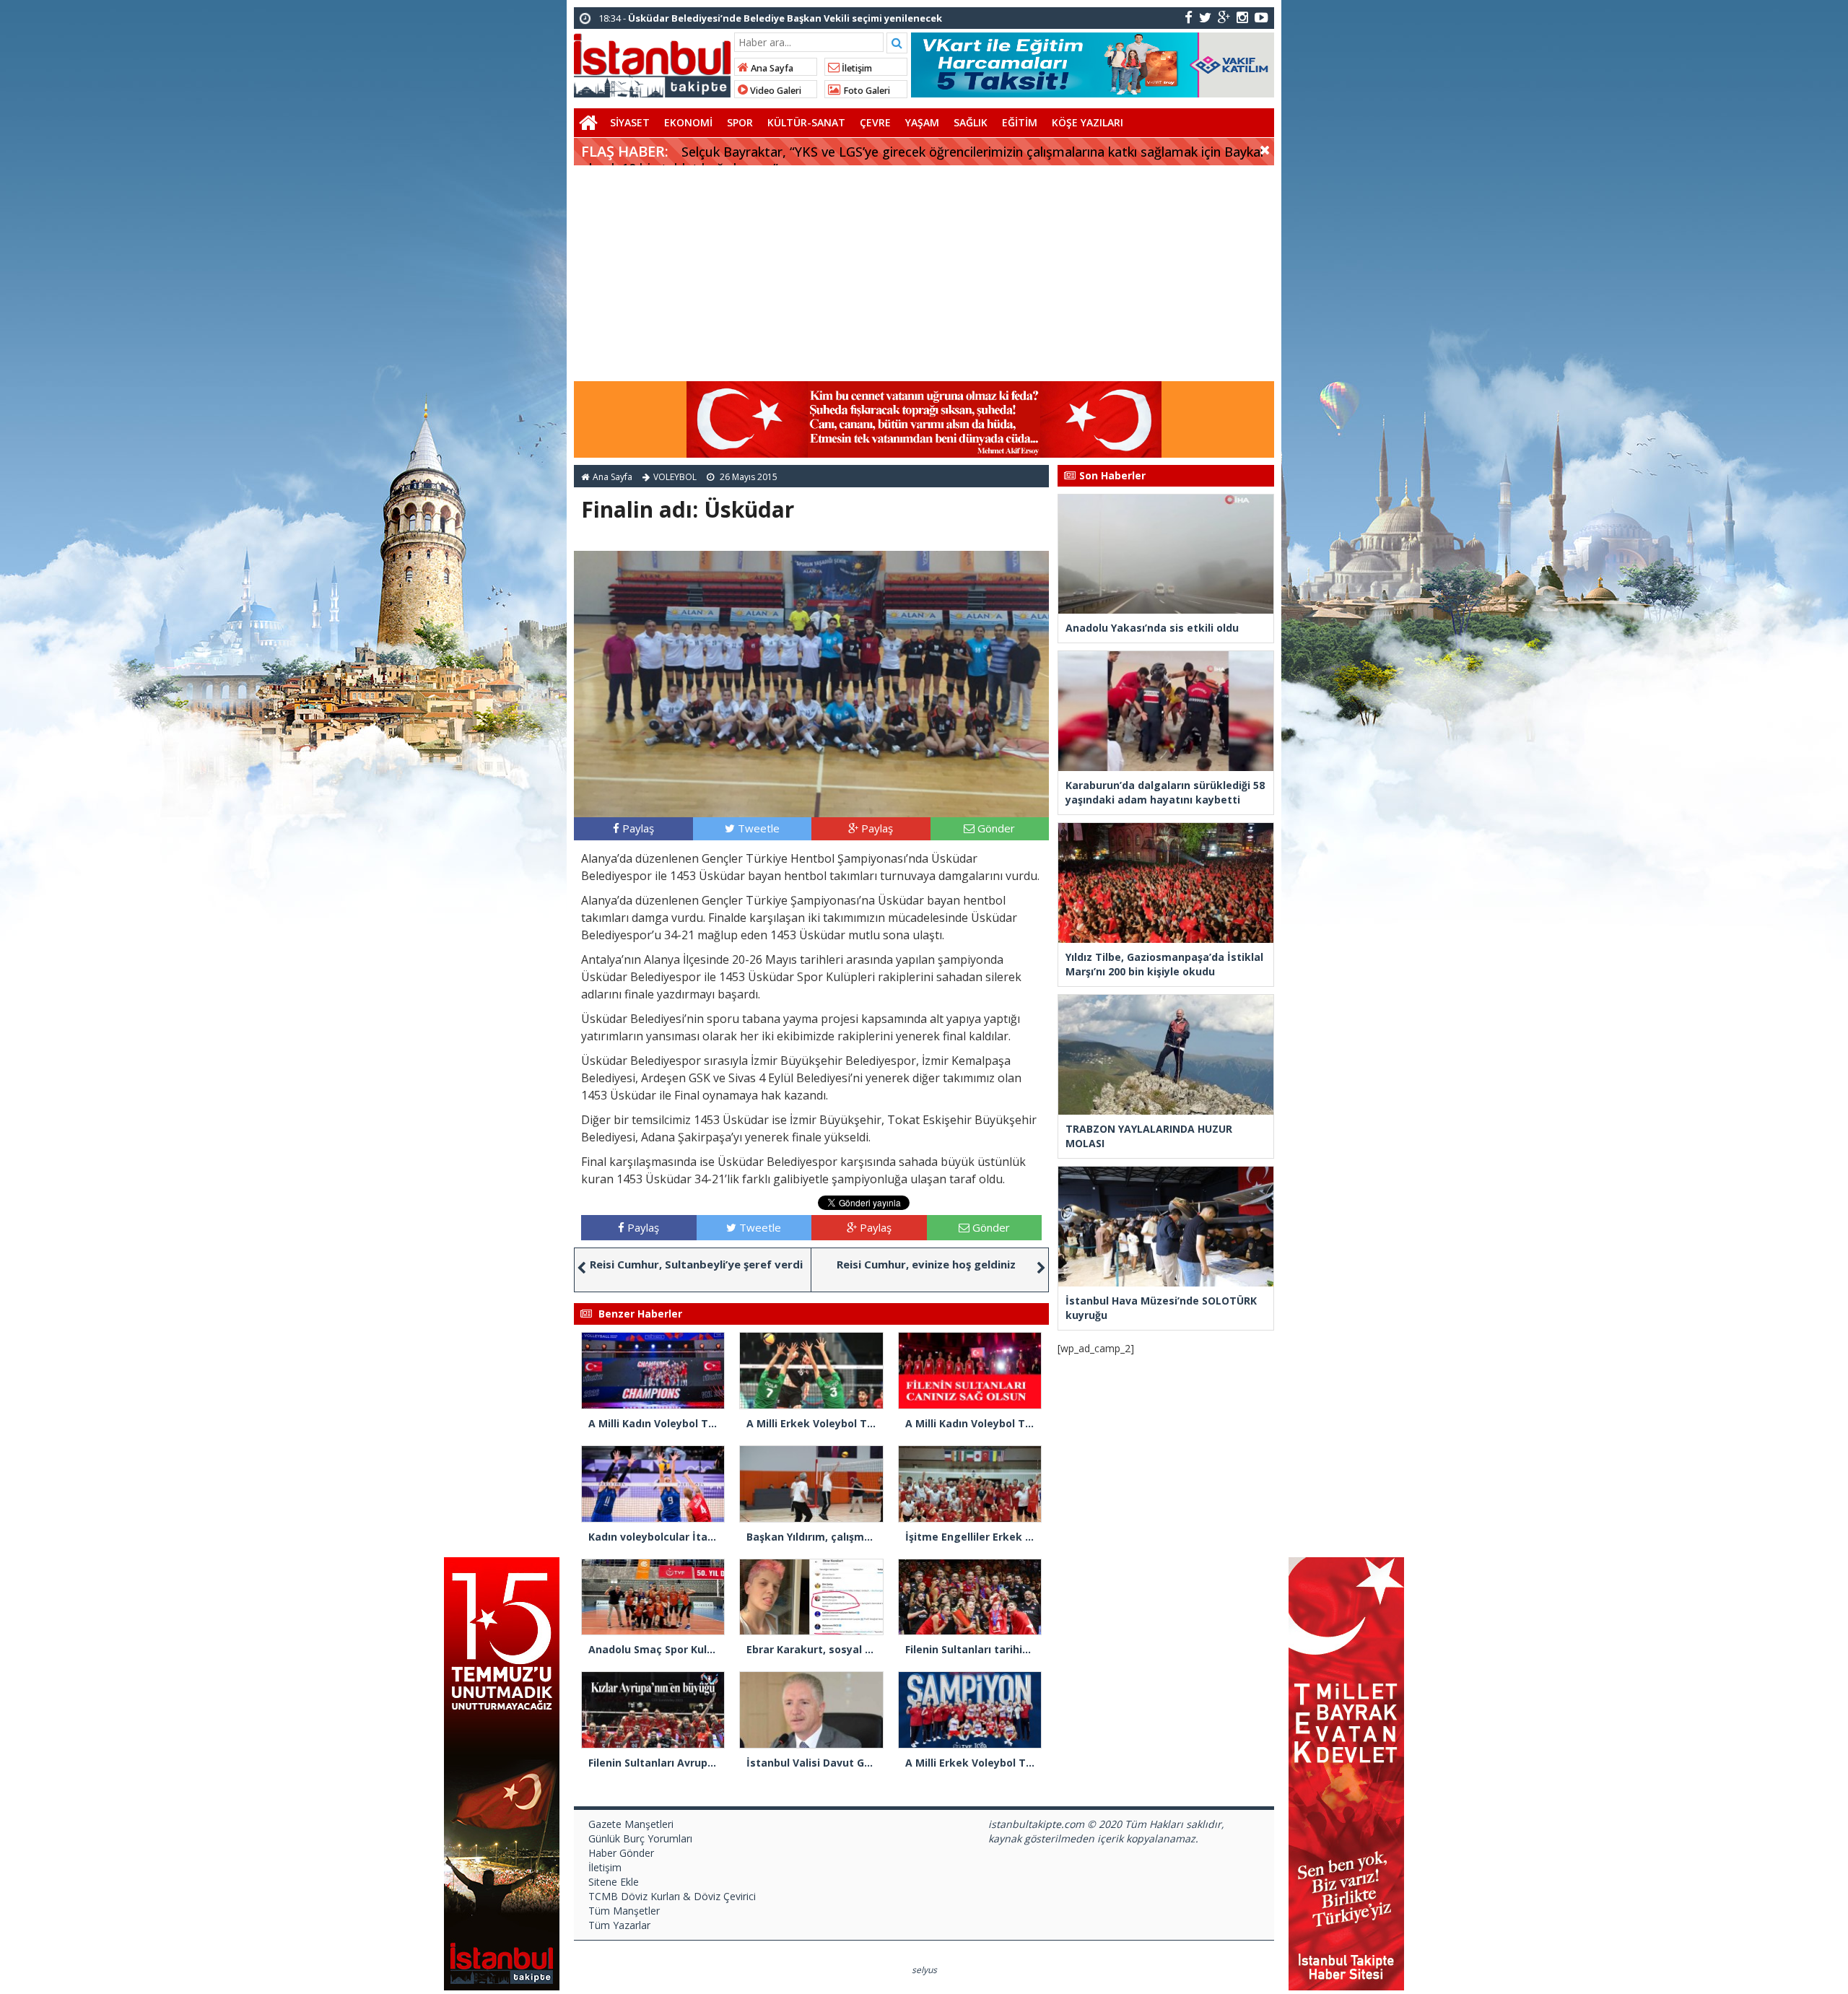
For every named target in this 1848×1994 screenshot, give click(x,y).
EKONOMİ (688, 122)
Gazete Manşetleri (631, 1824)
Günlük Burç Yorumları (640, 1838)
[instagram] (1242, 17)
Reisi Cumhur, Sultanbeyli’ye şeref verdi (696, 1264)
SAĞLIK (971, 122)
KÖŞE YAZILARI (1088, 122)
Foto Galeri (866, 91)
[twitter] (1205, 17)
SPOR (740, 122)
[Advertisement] (924, 274)
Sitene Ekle (614, 1882)
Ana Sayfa (771, 68)
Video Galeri (775, 91)
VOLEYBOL (675, 477)
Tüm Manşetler (624, 1911)
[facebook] (1189, 17)
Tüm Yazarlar (619, 1925)
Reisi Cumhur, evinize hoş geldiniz (926, 1264)
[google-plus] (1224, 17)
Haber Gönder (621, 1853)
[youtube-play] (1261, 17)
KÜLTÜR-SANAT (806, 122)
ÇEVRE (875, 122)
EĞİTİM (1020, 122)
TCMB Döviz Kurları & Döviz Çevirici (672, 1896)
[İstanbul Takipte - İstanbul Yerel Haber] (652, 63)
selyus (924, 1970)
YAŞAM (922, 122)
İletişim (856, 68)
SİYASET (630, 122)
